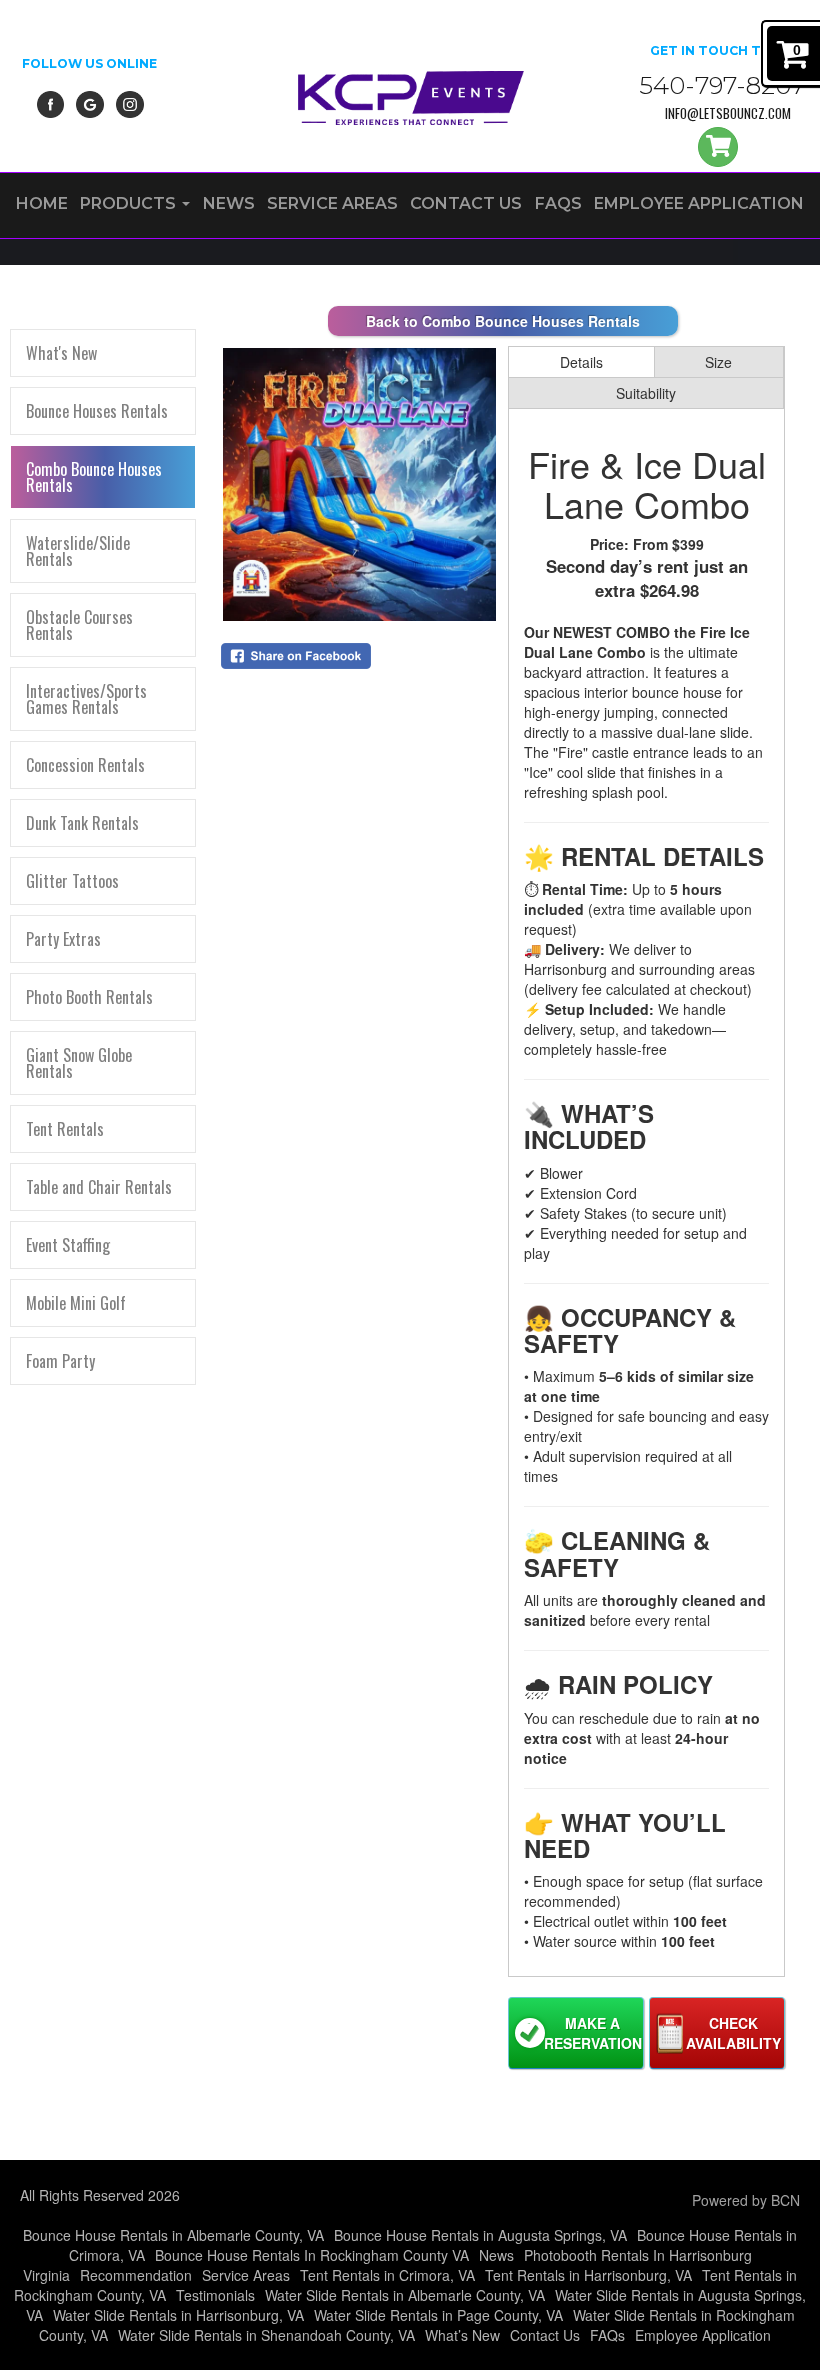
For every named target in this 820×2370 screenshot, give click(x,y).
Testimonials (215, 2295)
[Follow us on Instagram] (130, 102)
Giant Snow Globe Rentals (79, 1063)
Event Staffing (68, 1245)
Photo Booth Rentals (89, 997)
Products (130, 203)
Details (581, 362)
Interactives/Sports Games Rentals (86, 699)
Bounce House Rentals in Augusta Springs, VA (480, 2235)
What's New (61, 353)
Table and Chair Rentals (99, 1187)
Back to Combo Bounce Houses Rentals (503, 321)
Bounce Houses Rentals (97, 411)
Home (42, 203)
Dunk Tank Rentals (82, 823)
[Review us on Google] (90, 102)
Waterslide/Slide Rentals (78, 551)
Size (718, 362)
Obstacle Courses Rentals (79, 625)
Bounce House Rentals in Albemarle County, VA (173, 2235)
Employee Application (699, 203)
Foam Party (60, 1361)
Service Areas (332, 203)
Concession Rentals (85, 765)
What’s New (462, 2335)
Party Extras (63, 939)
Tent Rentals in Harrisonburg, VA (588, 2275)
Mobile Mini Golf (76, 1303)
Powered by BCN (746, 2200)
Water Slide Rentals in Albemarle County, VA (405, 2295)
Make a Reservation (593, 2033)
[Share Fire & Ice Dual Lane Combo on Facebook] (359, 656)
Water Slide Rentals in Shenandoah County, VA (266, 2335)
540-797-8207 (722, 85)
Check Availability (733, 2033)
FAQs (558, 203)
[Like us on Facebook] (51, 102)
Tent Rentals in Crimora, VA (387, 2275)
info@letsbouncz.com (728, 113)
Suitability (646, 393)
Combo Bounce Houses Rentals (94, 477)
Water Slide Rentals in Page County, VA (438, 2315)
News (229, 203)
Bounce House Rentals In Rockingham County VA (312, 2255)
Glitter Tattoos (72, 881)
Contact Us (466, 203)
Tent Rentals (65, 1129)
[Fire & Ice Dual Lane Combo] (359, 484)
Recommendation (136, 2275)
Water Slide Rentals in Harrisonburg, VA (178, 2315)
